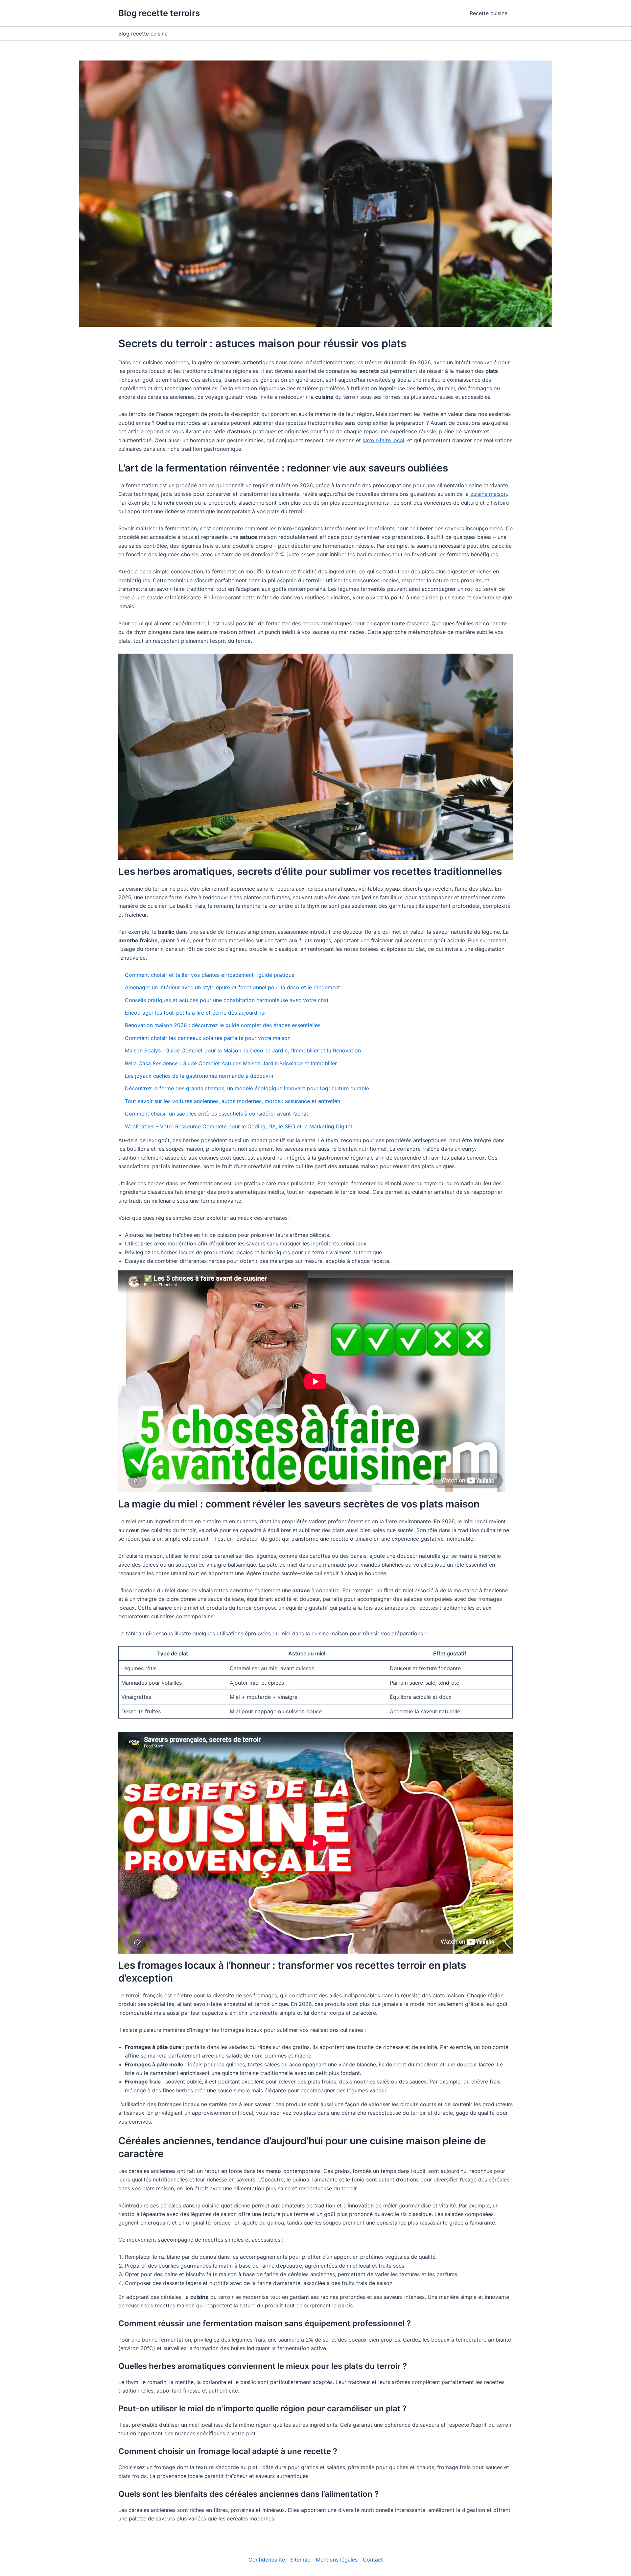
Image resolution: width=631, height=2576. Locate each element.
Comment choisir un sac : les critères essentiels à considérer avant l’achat (217, 1114)
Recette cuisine (489, 13)
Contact (373, 2560)
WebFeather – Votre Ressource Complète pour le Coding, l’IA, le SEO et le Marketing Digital (238, 1126)
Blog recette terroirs (159, 13)
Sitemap (300, 2560)
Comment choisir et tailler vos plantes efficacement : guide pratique (210, 975)
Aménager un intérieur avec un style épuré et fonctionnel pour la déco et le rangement (233, 987)
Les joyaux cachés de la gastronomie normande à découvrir (199, 1076)
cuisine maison (489, 494)
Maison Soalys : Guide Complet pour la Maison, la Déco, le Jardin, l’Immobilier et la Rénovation (243, 1050)
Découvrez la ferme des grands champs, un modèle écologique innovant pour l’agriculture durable (247, 1088)
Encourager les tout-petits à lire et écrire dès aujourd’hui (195, 1013)
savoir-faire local (383, 440)
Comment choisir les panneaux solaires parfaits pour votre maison (208, 1038)
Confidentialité (267, 2560)
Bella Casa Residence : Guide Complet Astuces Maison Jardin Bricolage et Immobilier (231, 1063)
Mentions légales (337, 2560)
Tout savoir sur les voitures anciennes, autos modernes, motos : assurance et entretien (233, 1101)
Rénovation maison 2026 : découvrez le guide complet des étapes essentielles (223, 1025)
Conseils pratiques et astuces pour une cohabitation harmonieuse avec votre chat (227, 1000)
